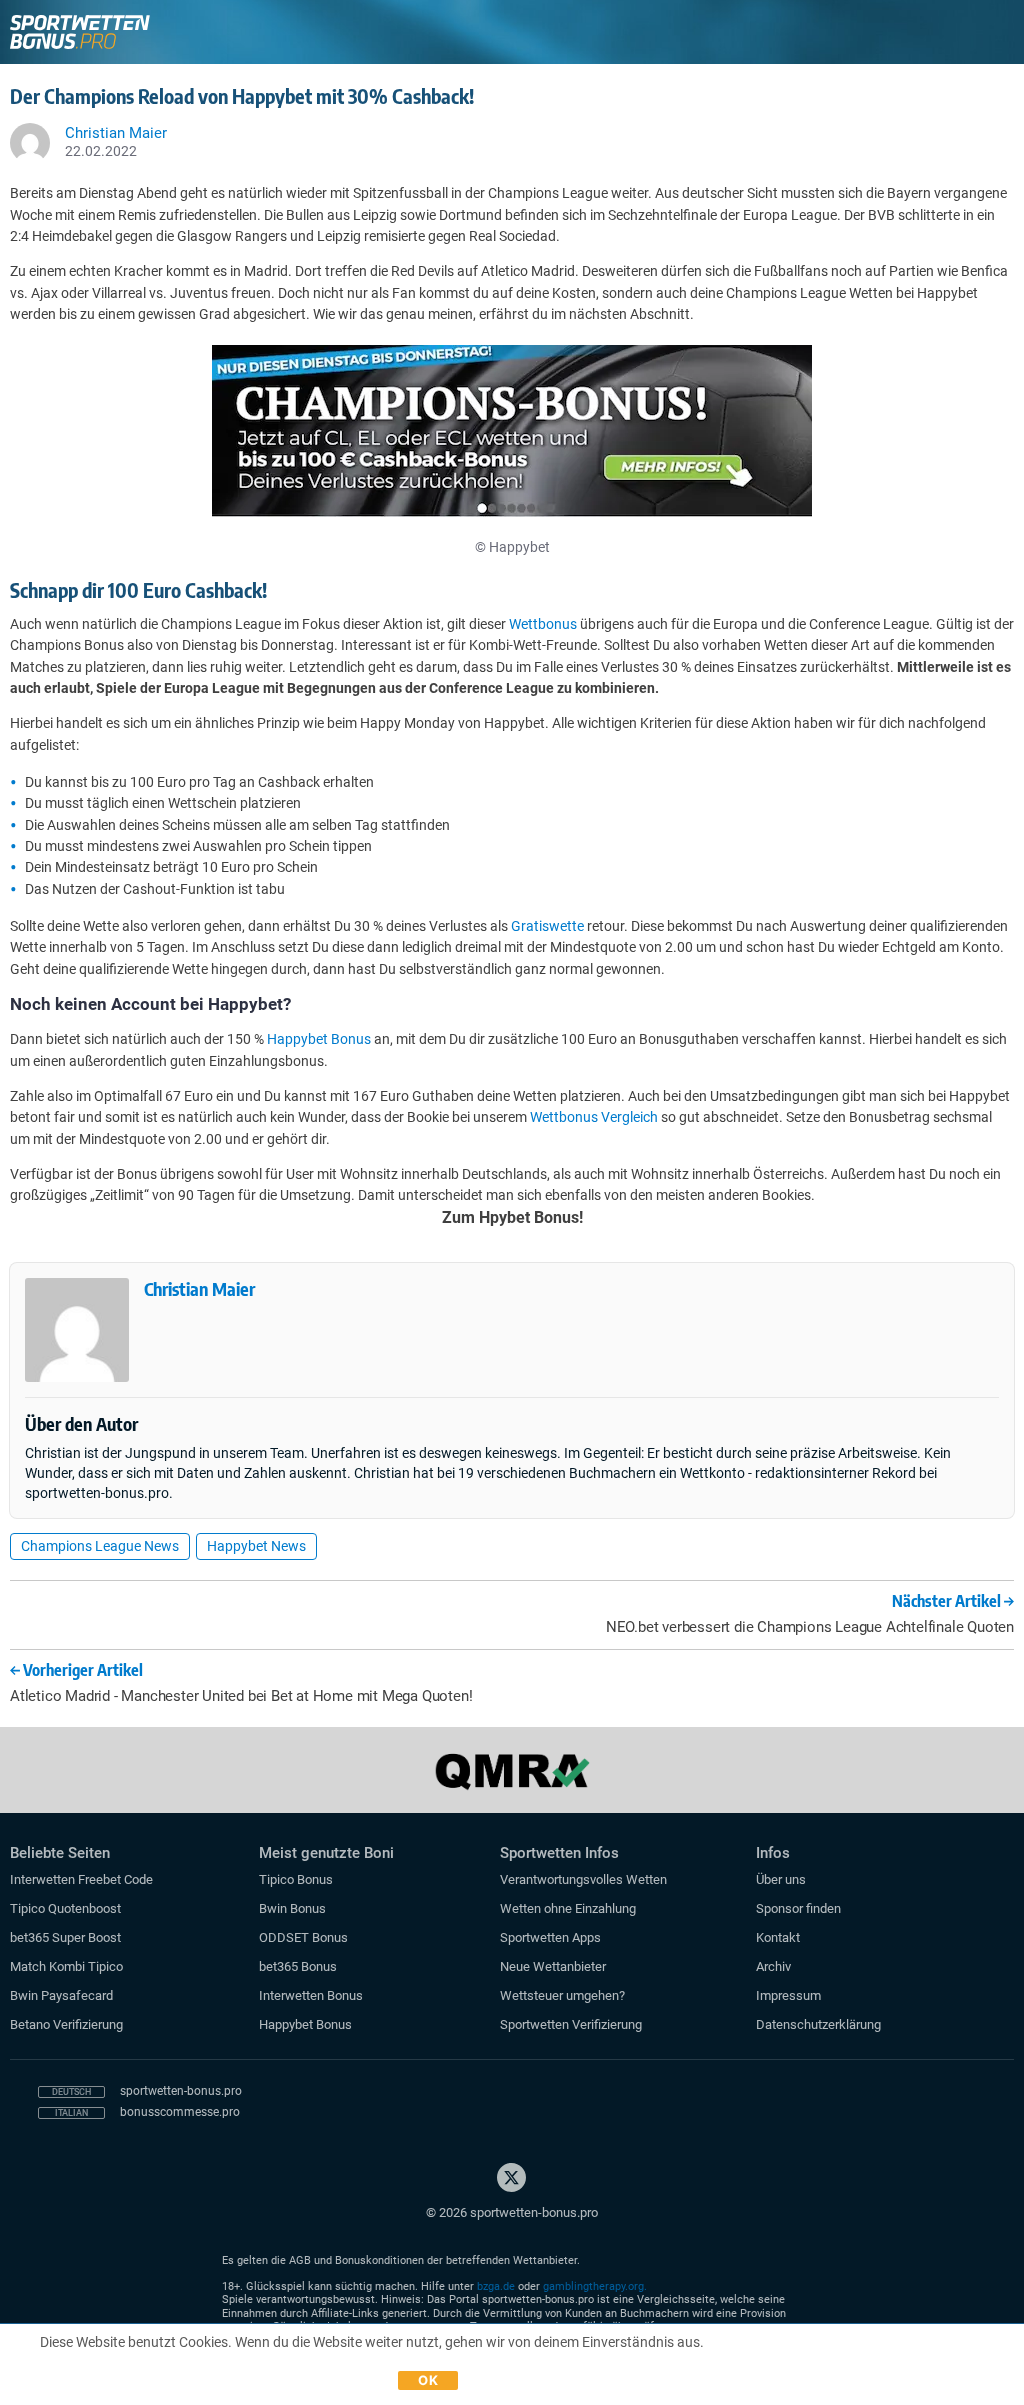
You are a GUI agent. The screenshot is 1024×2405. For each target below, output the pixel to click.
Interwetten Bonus (311, 1995)
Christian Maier (199, 1288)
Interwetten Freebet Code (81, 1879)
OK (428, 2380)
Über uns (781, 1879)
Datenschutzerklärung (818, 2024)
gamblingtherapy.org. (595, 2286)
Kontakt (778, 1937)
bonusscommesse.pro (180, 2112)
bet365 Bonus (298, 1966)
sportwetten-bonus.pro (181, 2091)
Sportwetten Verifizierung (571, 2024)
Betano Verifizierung (66, 2024)
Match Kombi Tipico (66, 1966)
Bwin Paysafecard (61, 1995)
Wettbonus (543, 624)
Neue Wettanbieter (553, 1966)
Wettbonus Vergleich (594, 1117)
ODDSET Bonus (303, 1937)
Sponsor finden (798, 1908)
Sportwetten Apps (550, 1937)
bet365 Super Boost (65, 1937)
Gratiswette (547, 926)
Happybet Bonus (319, 1039)
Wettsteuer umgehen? (562, 1995)
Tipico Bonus (296, 1879)
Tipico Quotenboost (65, 1908)
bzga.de (496, 2286)
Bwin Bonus (292, 1908)
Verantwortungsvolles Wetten (583, 1879)
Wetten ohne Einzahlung (568, 1908)
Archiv (773, 1966)
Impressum (788, 1995)
